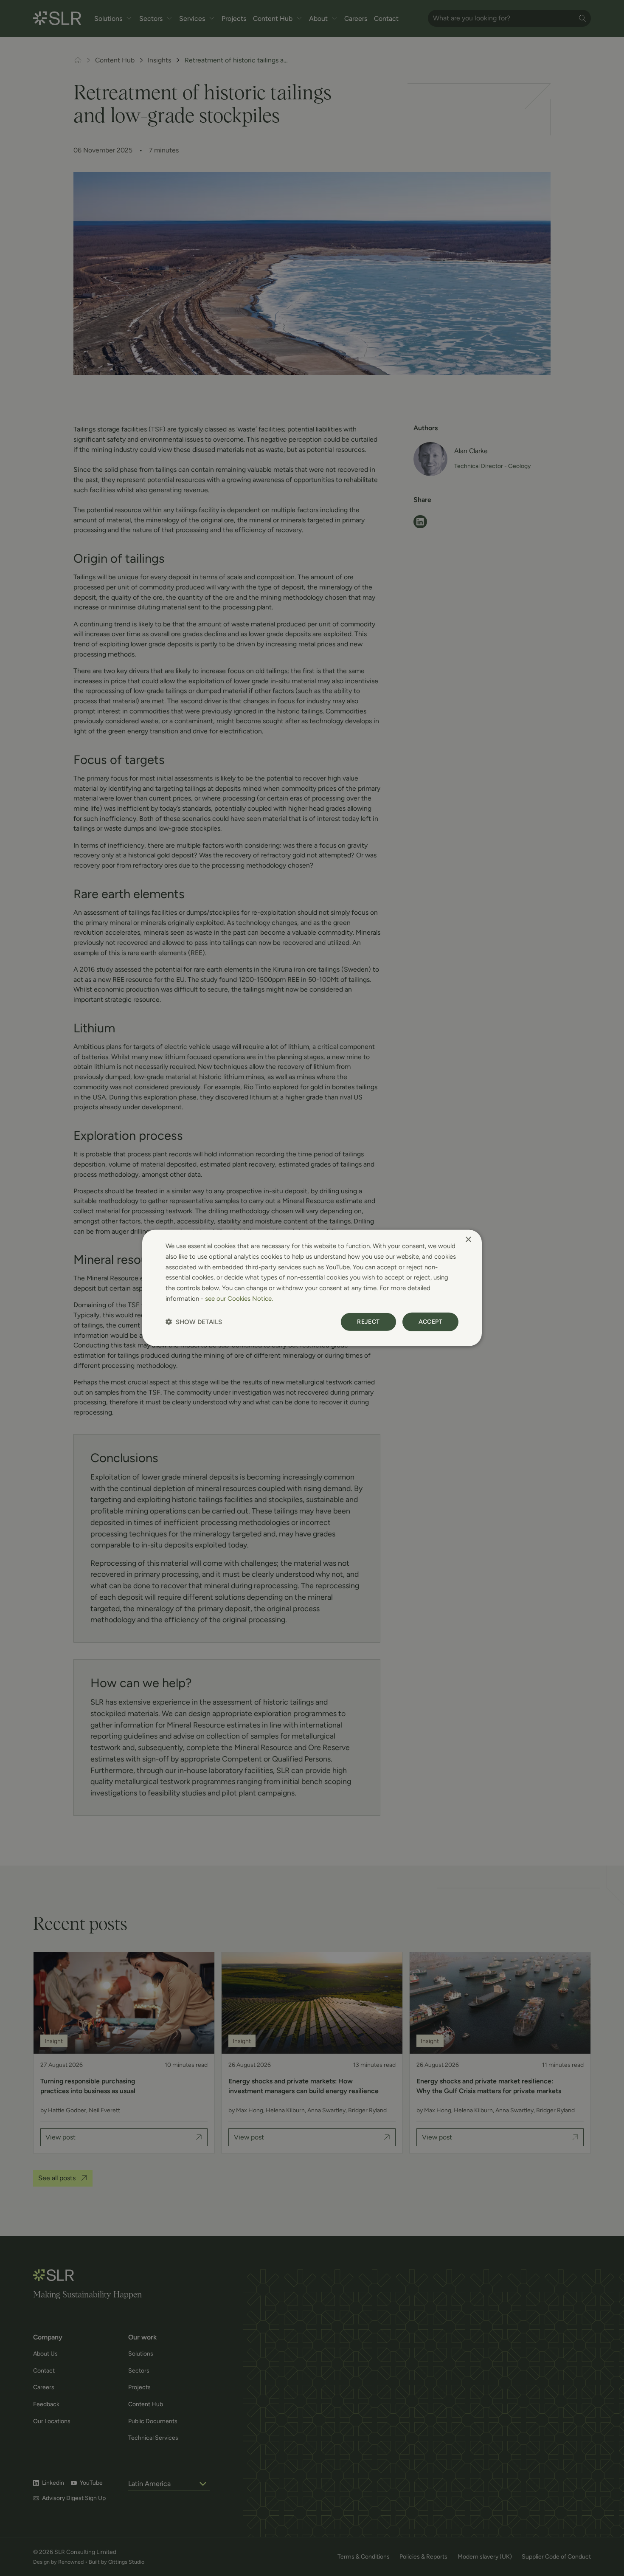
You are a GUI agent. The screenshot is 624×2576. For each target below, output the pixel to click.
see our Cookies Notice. (239, 1299)
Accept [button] (430, 1321)
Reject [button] (368, 1321)
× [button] (468, 1240)
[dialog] (312, 1288)
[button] (194, 1322)
